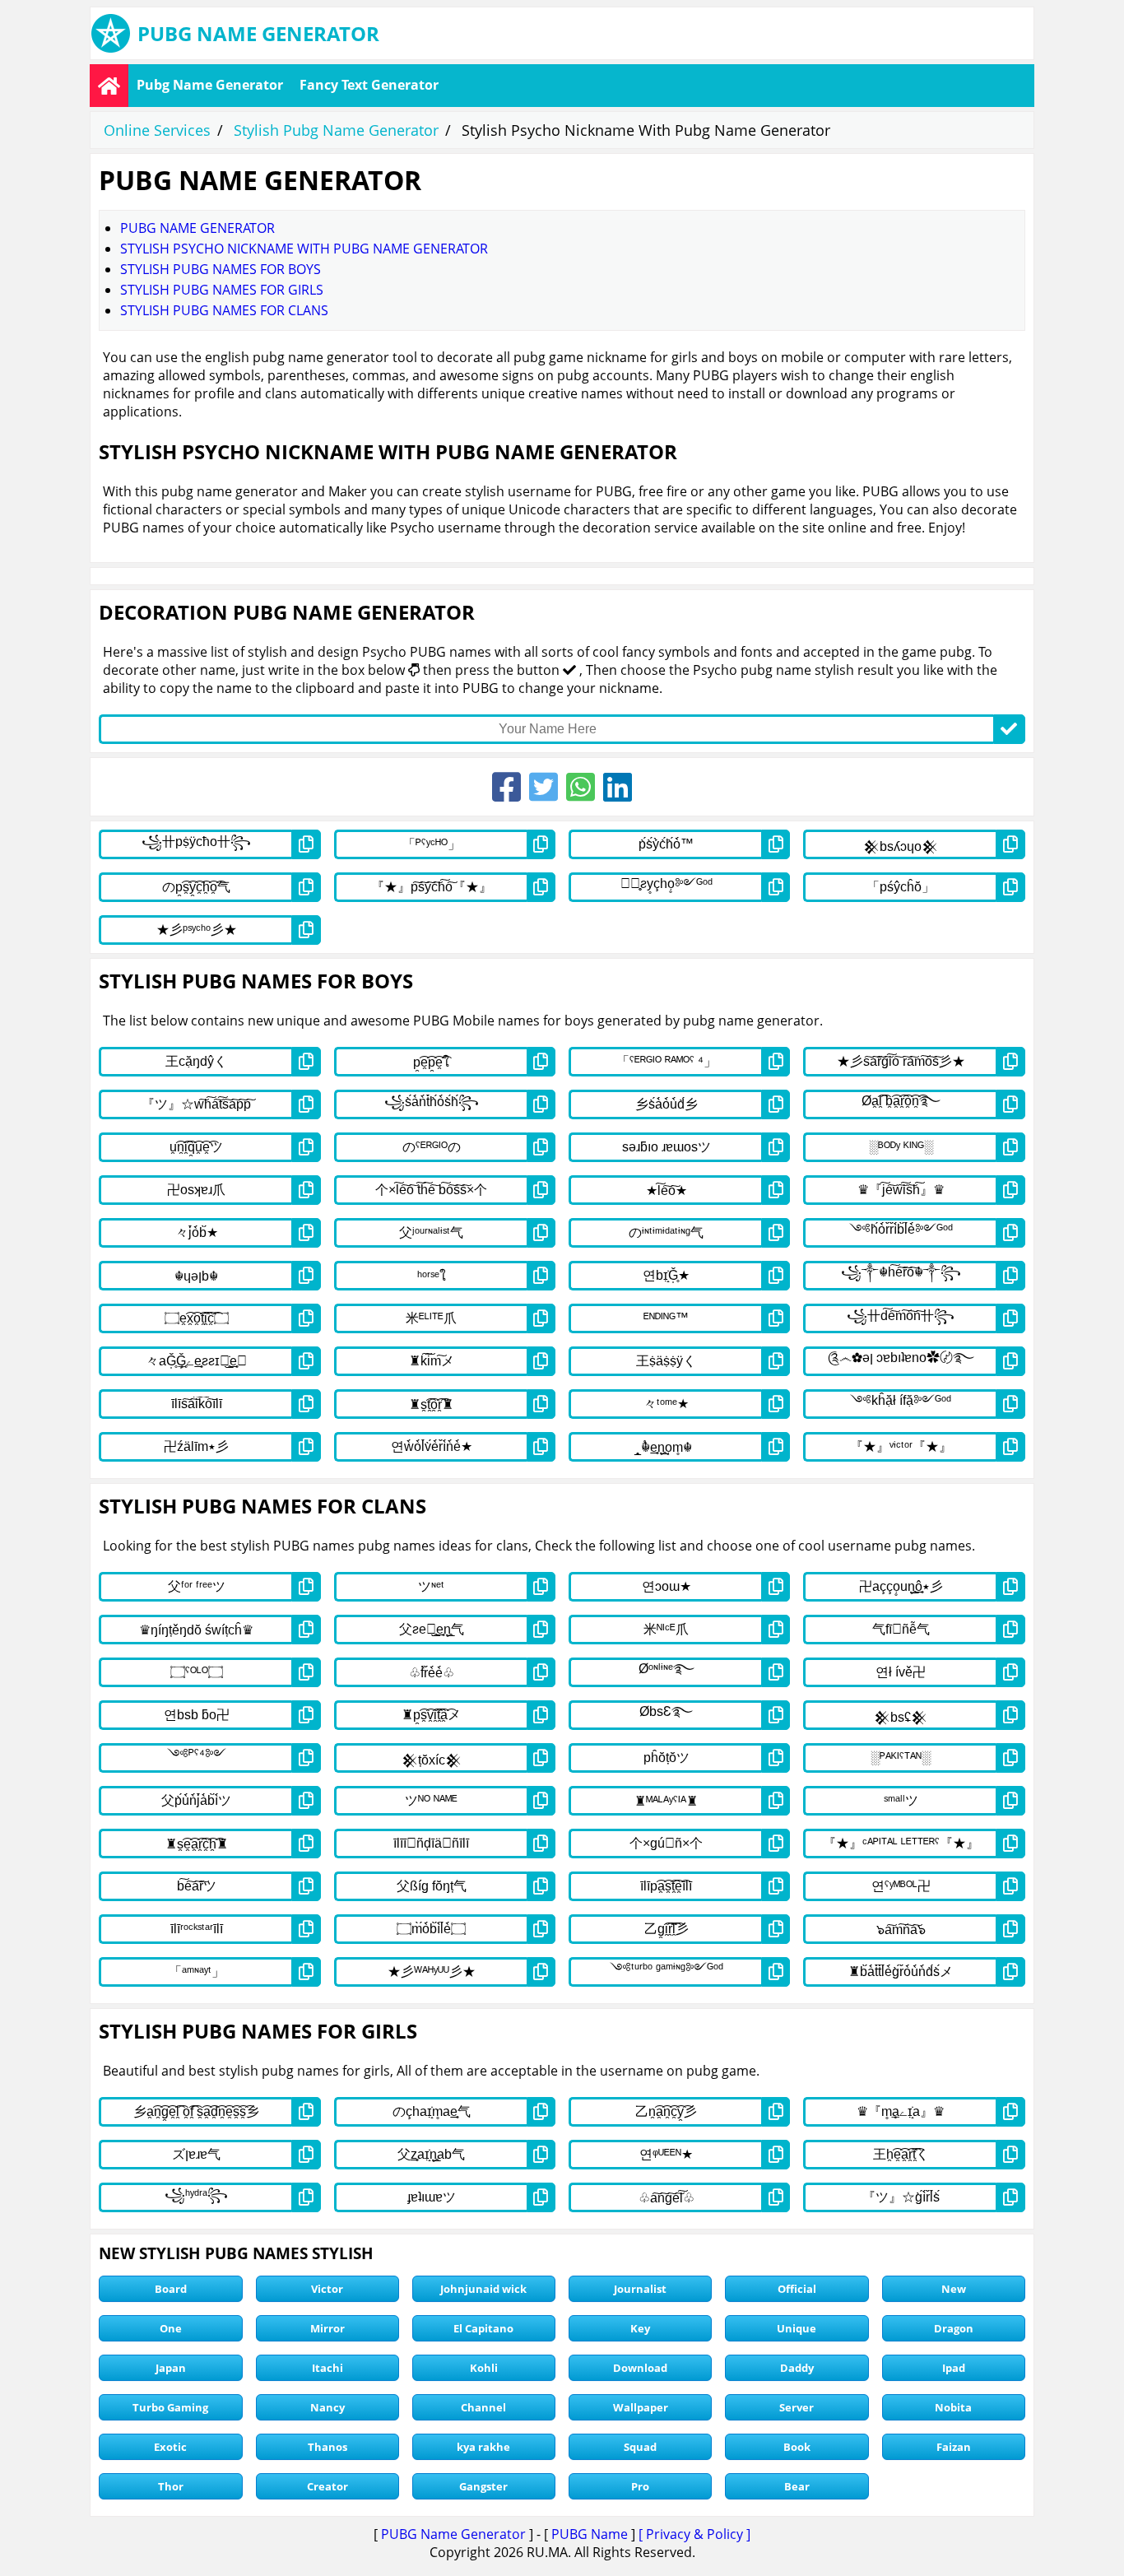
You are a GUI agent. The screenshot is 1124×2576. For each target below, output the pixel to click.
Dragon (954, 2328)
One (171, 2328)
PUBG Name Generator (453, 2534)
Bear (797, 2486)
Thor (171, 2486)
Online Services (157, 130)
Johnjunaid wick (483, 2289)
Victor (327, 2289)
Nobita (953, 2407)
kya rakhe (483, 2447)
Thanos (327, 2447)
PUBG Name (590, 2534)
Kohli (484, 2368)
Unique (797, 2328)
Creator (327, 2486)
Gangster (483, 2486)
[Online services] (109, 86)
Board (171, 2289)
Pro (640, 2486)
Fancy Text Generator (369, 85)
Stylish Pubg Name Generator (336, 130)
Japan (171, 2368)
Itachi (327, 2368)
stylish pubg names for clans (224, 310)
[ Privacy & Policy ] (694, 2534)
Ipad (954, 2368)
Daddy (797, 2368)
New (954, 2289)
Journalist (640, 2289)
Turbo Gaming (170, 2407)
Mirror (327, 2328)
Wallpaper (641, 2407)
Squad (640, 2447)
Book (797, 2447)
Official (797, 2289)
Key (640, 2328)
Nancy (327, 2407)
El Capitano (483, 2328)
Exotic (170, 2447)
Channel (483, 2407)
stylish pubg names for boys (221, 269)
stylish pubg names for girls (222, 290)
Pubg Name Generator (210, 85)
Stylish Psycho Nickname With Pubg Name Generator (304, 249)
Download (640, 2368)
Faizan (954, 2447)
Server (797, 2407)
